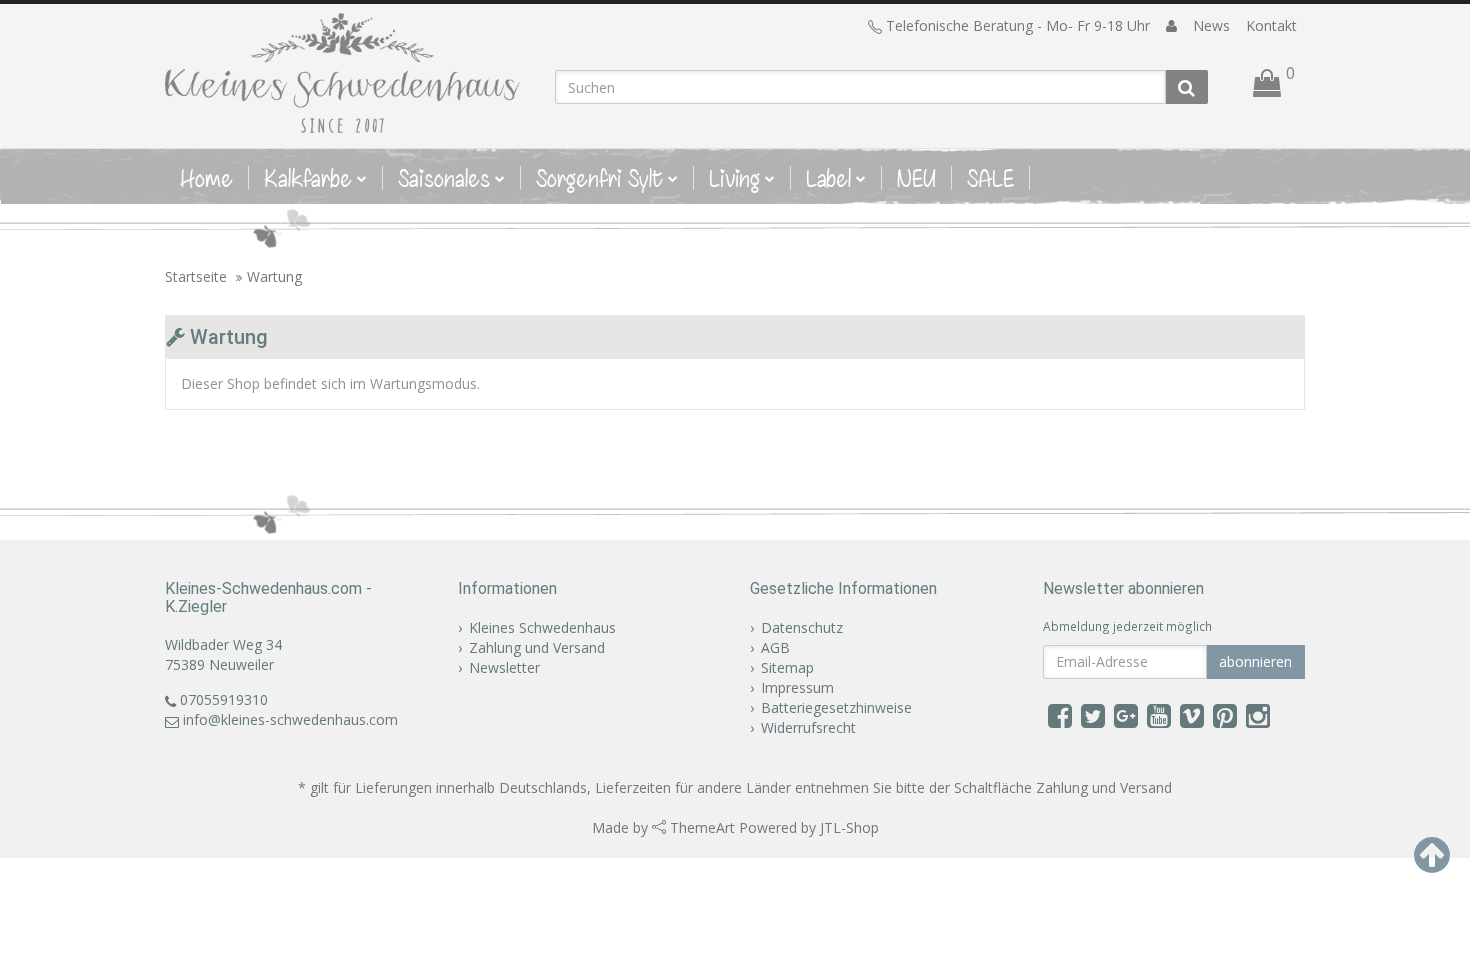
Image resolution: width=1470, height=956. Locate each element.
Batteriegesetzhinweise (836, 707)
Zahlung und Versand (537, 647)
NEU (916, 178)
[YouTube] (1159, 715)
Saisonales (444, 178)
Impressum (797, 687)
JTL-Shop (849, 827)
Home (206, 178)
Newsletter (504, 667)
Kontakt (1271, 25)
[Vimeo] (1192, 715)
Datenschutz (802, 627)
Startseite (196, 276)
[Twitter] (1093, 715)
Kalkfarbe (308, 178)
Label (828, 178)
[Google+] (1126, 715)
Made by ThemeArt (663, 827)
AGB (775, 647)
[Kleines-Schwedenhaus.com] (345, 73)
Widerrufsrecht (808, 727)
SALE (990, 178)
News (1211, 25)
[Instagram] (1258, 715)
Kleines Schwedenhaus (542, 627)
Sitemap (787, 667)
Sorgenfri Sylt (599, 178)
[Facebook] (1060, 715)
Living (734, 178)
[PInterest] (1225, 715)
